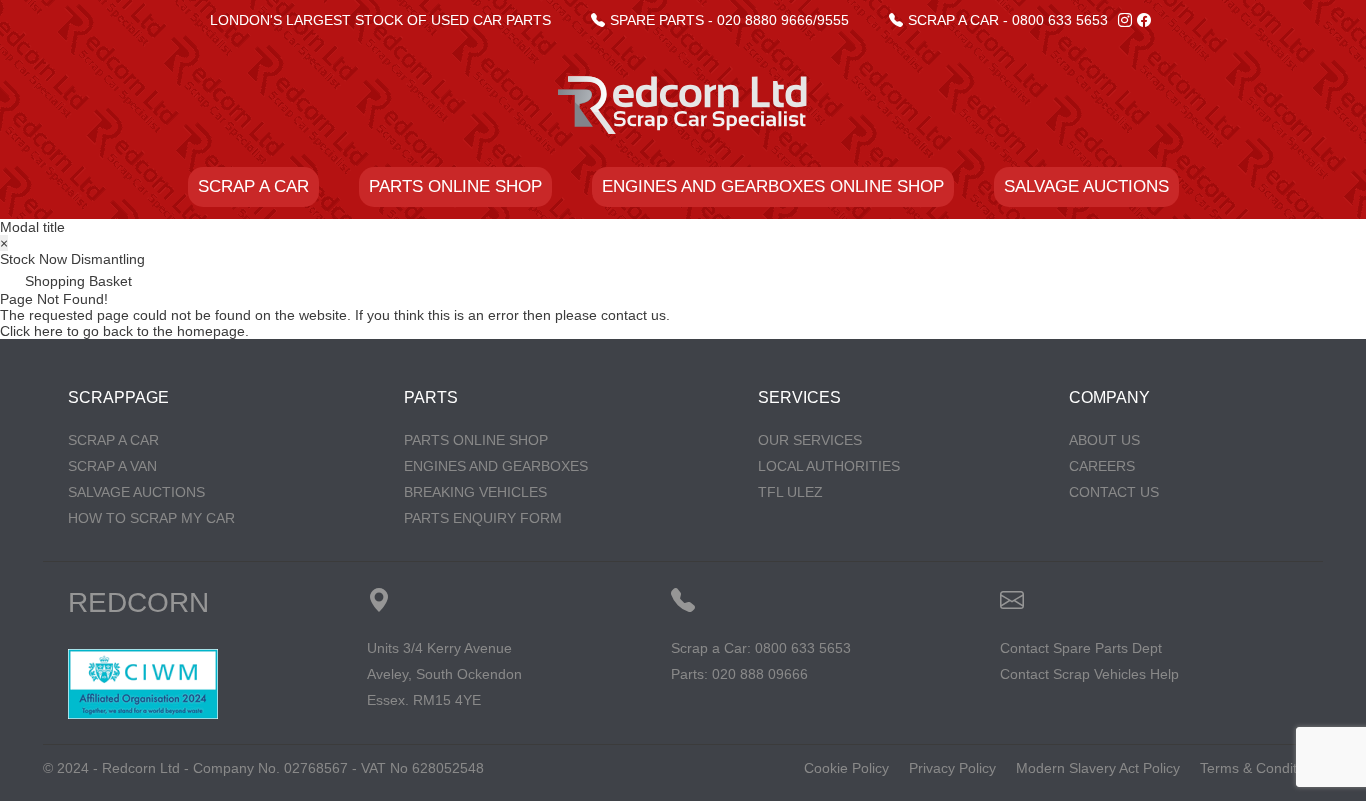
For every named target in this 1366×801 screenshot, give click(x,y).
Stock (17, 259)
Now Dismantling (92, 259)
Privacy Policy (952, 768)
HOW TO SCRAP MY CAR (151, 518)
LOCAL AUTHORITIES (829, 466)
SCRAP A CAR (253, 186)
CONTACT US (1114, 492)
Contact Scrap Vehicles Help (1089, 674)
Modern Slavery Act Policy (1098, 768)
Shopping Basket (76, 281)
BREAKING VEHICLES (475, 492)
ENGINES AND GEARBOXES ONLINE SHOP (773, 186)
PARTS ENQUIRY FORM (483, 518)
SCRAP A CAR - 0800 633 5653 (1008, 20)
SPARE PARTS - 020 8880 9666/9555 (729, 20)
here (48, 331)
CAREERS (1102, 466)
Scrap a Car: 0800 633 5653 (761, 648)
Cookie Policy (846, 768)
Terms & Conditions (1261, 768)
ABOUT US (1104, 440)
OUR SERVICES (810, 440)
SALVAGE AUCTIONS (1086, 186)
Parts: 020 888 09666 (739, 674)
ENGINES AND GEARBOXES (496, 466)
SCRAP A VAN (112, 466)
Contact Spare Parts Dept (1081, 648)
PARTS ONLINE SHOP (455, 186)
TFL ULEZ (790, 492)
